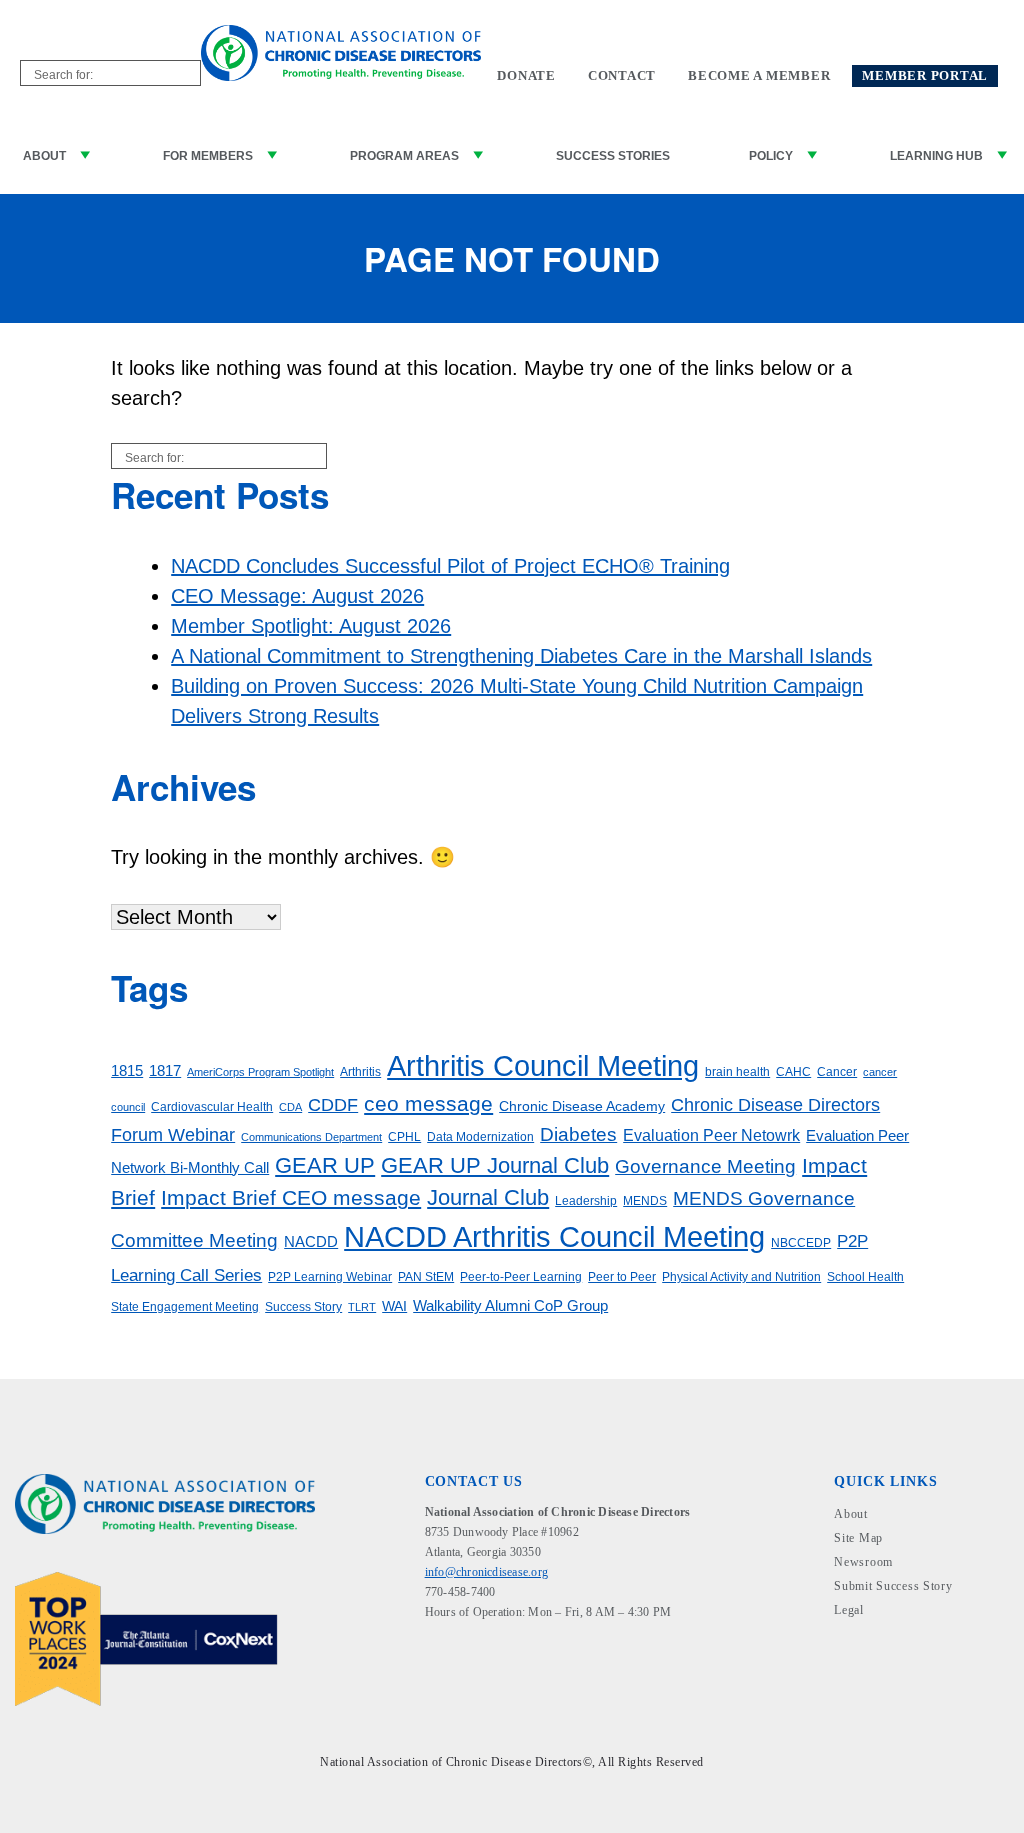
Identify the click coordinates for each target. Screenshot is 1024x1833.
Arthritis (360, 1072)
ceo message (428, 1103)
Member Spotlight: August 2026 (311, 626)
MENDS (645, 1201)
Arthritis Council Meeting (543, 1065)
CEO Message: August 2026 (297, 596)
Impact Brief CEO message (291, 1197)
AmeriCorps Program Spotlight (260, 1072)
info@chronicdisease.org (487, 1572)
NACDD (311, 1242)
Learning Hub (936, 156)
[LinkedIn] (468, 1657)
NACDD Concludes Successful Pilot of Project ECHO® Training (450, 566)
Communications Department (311, 1137)
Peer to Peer (622, 1277)
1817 (165, 1071)
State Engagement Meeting (185, 1307)
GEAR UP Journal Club (495, 1165)
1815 (127, 1071)
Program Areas (404, 156)
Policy (771, 156)
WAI (394, 1306)
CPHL (404, 1137)
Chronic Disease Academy (582, 1106)
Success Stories (613, 156)
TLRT (362, 1307)
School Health (865, 1277)
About (44, 156)
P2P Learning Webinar (330, 1277)
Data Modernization (480, 1137)
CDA (290, 1107)
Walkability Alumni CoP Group (510, 1306)
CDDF (333, 1105)
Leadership (586, 1201)
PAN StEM (426, 1277)
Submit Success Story (893, 1586)
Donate (526, 76)
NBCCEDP (801, 1243)
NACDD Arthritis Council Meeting (554, 1236)
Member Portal (925, 76)
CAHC (793, 1072)
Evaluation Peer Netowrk (711, 1135)
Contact (622, 76)
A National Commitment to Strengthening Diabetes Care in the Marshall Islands (521, 656)
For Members (208, 156)
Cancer (837, 1072)
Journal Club (488, 1197)
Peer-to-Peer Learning (521, 1277)
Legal (849, 1610)
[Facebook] (437, 1657)
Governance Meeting (705, 1166)
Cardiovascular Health (212, 1107)
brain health (737, 1072)
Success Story (303, 1307)
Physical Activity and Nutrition (741, 1277)
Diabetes (578, 1134)
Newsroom (863, 1562)
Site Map (858, 1538)
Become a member (759, 76)
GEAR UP (325, 1165)
